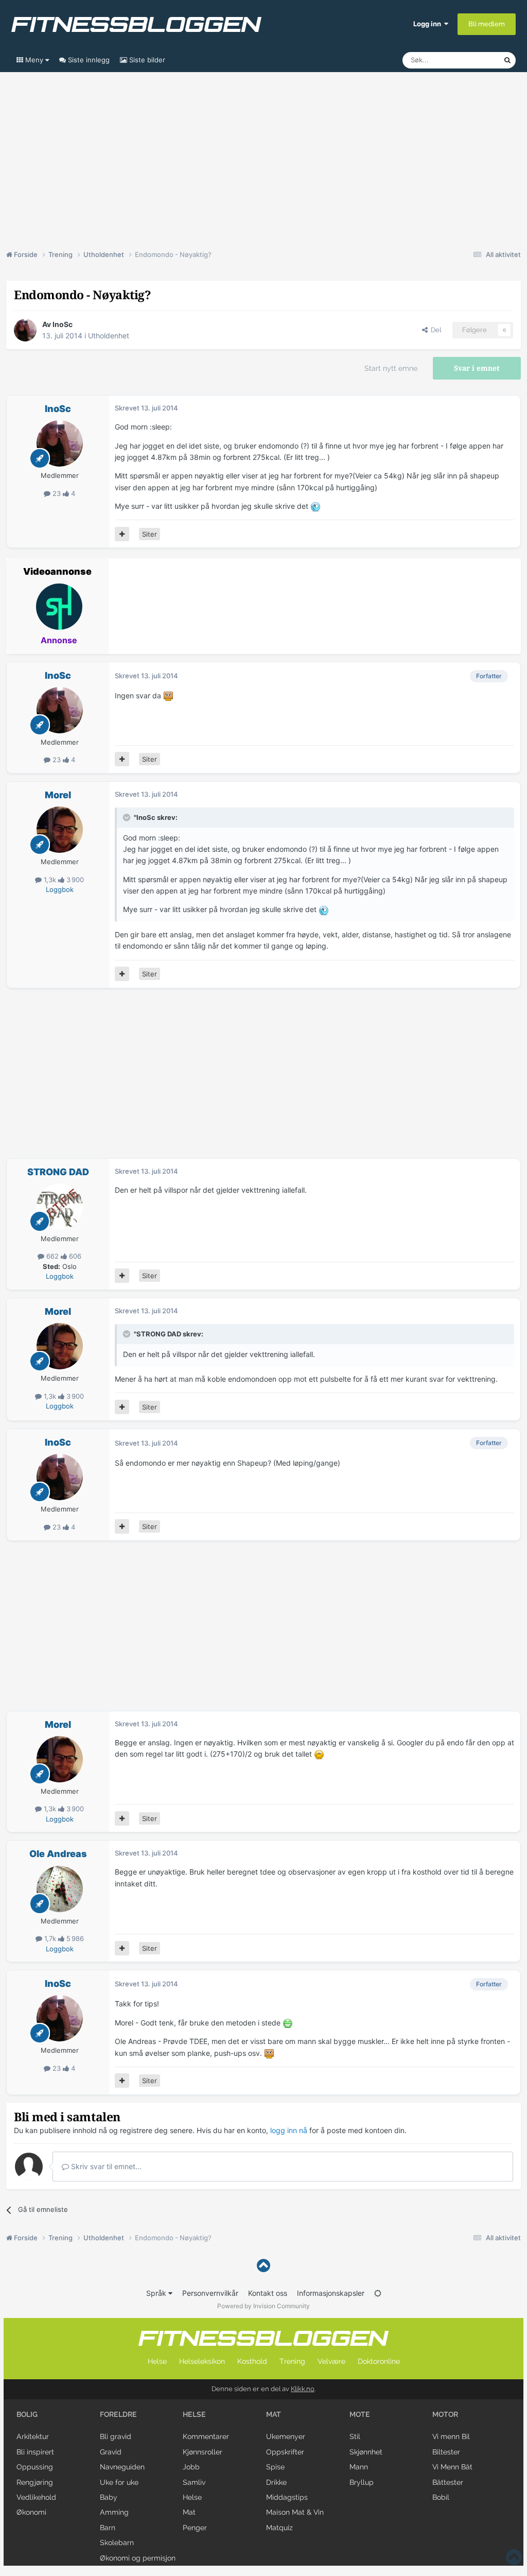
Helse (157, 2361)
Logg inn (429, 24)
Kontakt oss (268, 2293)
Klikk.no (303, 2389)
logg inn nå (289, 2130)
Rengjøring (35, 2482)
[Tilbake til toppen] (263, 2266)
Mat (189, 2512)
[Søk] (507, 60)
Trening (292, 2361)
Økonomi (31, 2512)
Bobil (441, 2497)
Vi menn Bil (451, 2436)
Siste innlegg (88, 60)
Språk (157, 2293)
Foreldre (118, 2414)
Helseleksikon (202, 2361)
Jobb (191, 2467)
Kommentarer (206, 2436)
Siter (150, 534)
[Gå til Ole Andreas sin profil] (60, 1889)
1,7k (50, 1938)
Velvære (331, 2361)
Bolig (27, 2414)
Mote (360, 2414)
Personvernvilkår (210, 2293)
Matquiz (279, 2528)
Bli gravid (116, 2436)
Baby (109, 2497)
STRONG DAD (58, 1172)
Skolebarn (117, 2543)
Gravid (111, 2452)
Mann (359, 2467)
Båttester (448, 2482)
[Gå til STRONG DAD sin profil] (60, 1207)
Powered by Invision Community (263, 2306)
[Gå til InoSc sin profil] (25, 330)
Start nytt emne (391, 368)
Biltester (446, 2452)
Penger (195, 2528)
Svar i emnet (477, 368)
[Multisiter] (122, 534)
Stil (355, 2436)
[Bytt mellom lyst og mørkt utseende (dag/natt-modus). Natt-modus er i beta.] (378, 2293)
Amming (114, 2512)
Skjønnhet (366, 2452)
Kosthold (252, 2361)
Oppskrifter (285, 2452)
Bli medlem (487, 24)
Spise (275, 2467)
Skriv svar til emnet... (105, 2166)
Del (434, 330)
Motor (445, 2414)
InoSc (63, 324)
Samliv (194, 2482)
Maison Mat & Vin (295, 2512)
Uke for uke (119, 2482)
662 (52, 1256)
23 (57, 493)
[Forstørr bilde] (315, 506)
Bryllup (362, 2482)
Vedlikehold (36, 2497)
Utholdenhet (109, 336)
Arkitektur (33, 2436)
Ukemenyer (286, 2436)
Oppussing (35, 2467)
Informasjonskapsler (331, 2293)
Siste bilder (146, 60)
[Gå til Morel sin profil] (60, 830)
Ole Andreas (58, 1854)
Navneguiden (122, 2467)
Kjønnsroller (203, 2452)
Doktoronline (379, 2361)
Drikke (276, 2482)
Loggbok (60, 889)
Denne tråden (469, 60)
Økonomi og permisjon (138, 2558)
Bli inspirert (35, 2452)
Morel (58, 795)
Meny (34, 60)
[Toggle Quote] (128, 817)
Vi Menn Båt (452, 2467)
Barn (108, 2528)
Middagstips (287, 2497)
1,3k (50, 880)
